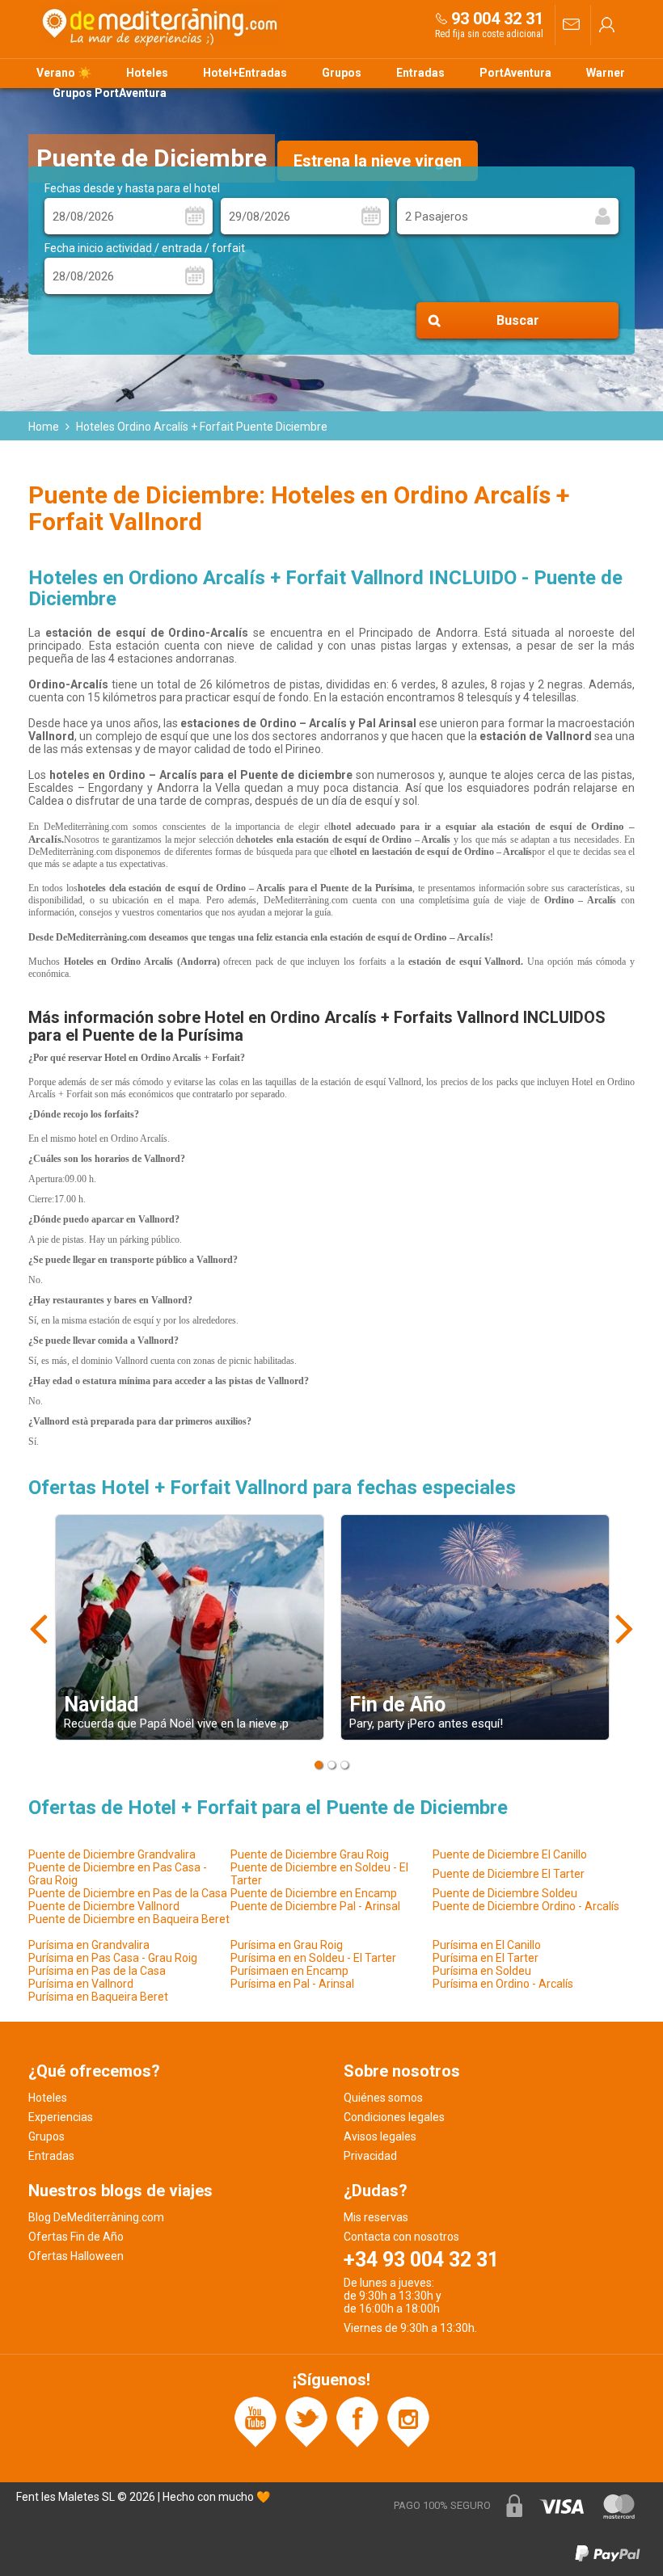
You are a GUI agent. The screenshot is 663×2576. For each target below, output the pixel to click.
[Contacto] (571, 25)
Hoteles (147, 73)
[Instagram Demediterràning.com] (408, 2421)
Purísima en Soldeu (482, 1971)
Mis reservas (376, 2217)
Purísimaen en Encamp (289, 1971)
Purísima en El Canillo (487, 1945)
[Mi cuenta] (607, 25)
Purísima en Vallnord (81, 1984)
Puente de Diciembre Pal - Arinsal (315, 1906)
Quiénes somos (383, 2098)
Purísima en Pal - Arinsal (292, 1984)
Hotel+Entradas (245, 73)
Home (44, 427)
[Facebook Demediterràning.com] (357, 2421)
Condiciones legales (394, 2117)
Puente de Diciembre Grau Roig (310, 1854)
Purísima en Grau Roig (287, 1945)
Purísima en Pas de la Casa (97, 1971)
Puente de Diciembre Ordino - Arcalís (526, 1906)
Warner (606, 73)
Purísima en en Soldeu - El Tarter (313, 1958)
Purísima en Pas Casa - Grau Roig (113, 1958)
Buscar (518, 320)
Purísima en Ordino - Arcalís (503, 1984)
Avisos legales (380, 2136)
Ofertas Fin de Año (76, 2237)
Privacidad (370, 2156)
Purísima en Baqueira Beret (98, 1997)
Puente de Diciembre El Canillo (510, 1854)
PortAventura (515, 73)
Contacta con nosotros (401, 2237)
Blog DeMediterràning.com (96, 2217)
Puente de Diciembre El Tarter (509, 1874)
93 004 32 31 (497, 19)
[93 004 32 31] (441, 18)
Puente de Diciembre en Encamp (314, 1893)
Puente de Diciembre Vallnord (104, 1906)
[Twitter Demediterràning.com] (306, 2421)
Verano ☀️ (64, 73)
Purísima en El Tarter (486, 1958)
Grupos (342, 73)
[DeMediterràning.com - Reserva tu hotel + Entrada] (162, 25)
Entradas (420, 73)
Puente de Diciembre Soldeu (505, 1893)
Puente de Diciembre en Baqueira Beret (129, 1919)
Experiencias (61, 2117)
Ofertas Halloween (76, 2256)
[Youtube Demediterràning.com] (255, 2421)
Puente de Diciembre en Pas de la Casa (128, 1893)
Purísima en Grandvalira (89, 1945)
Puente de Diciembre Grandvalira (112, 1854)
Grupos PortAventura (110, 93)
